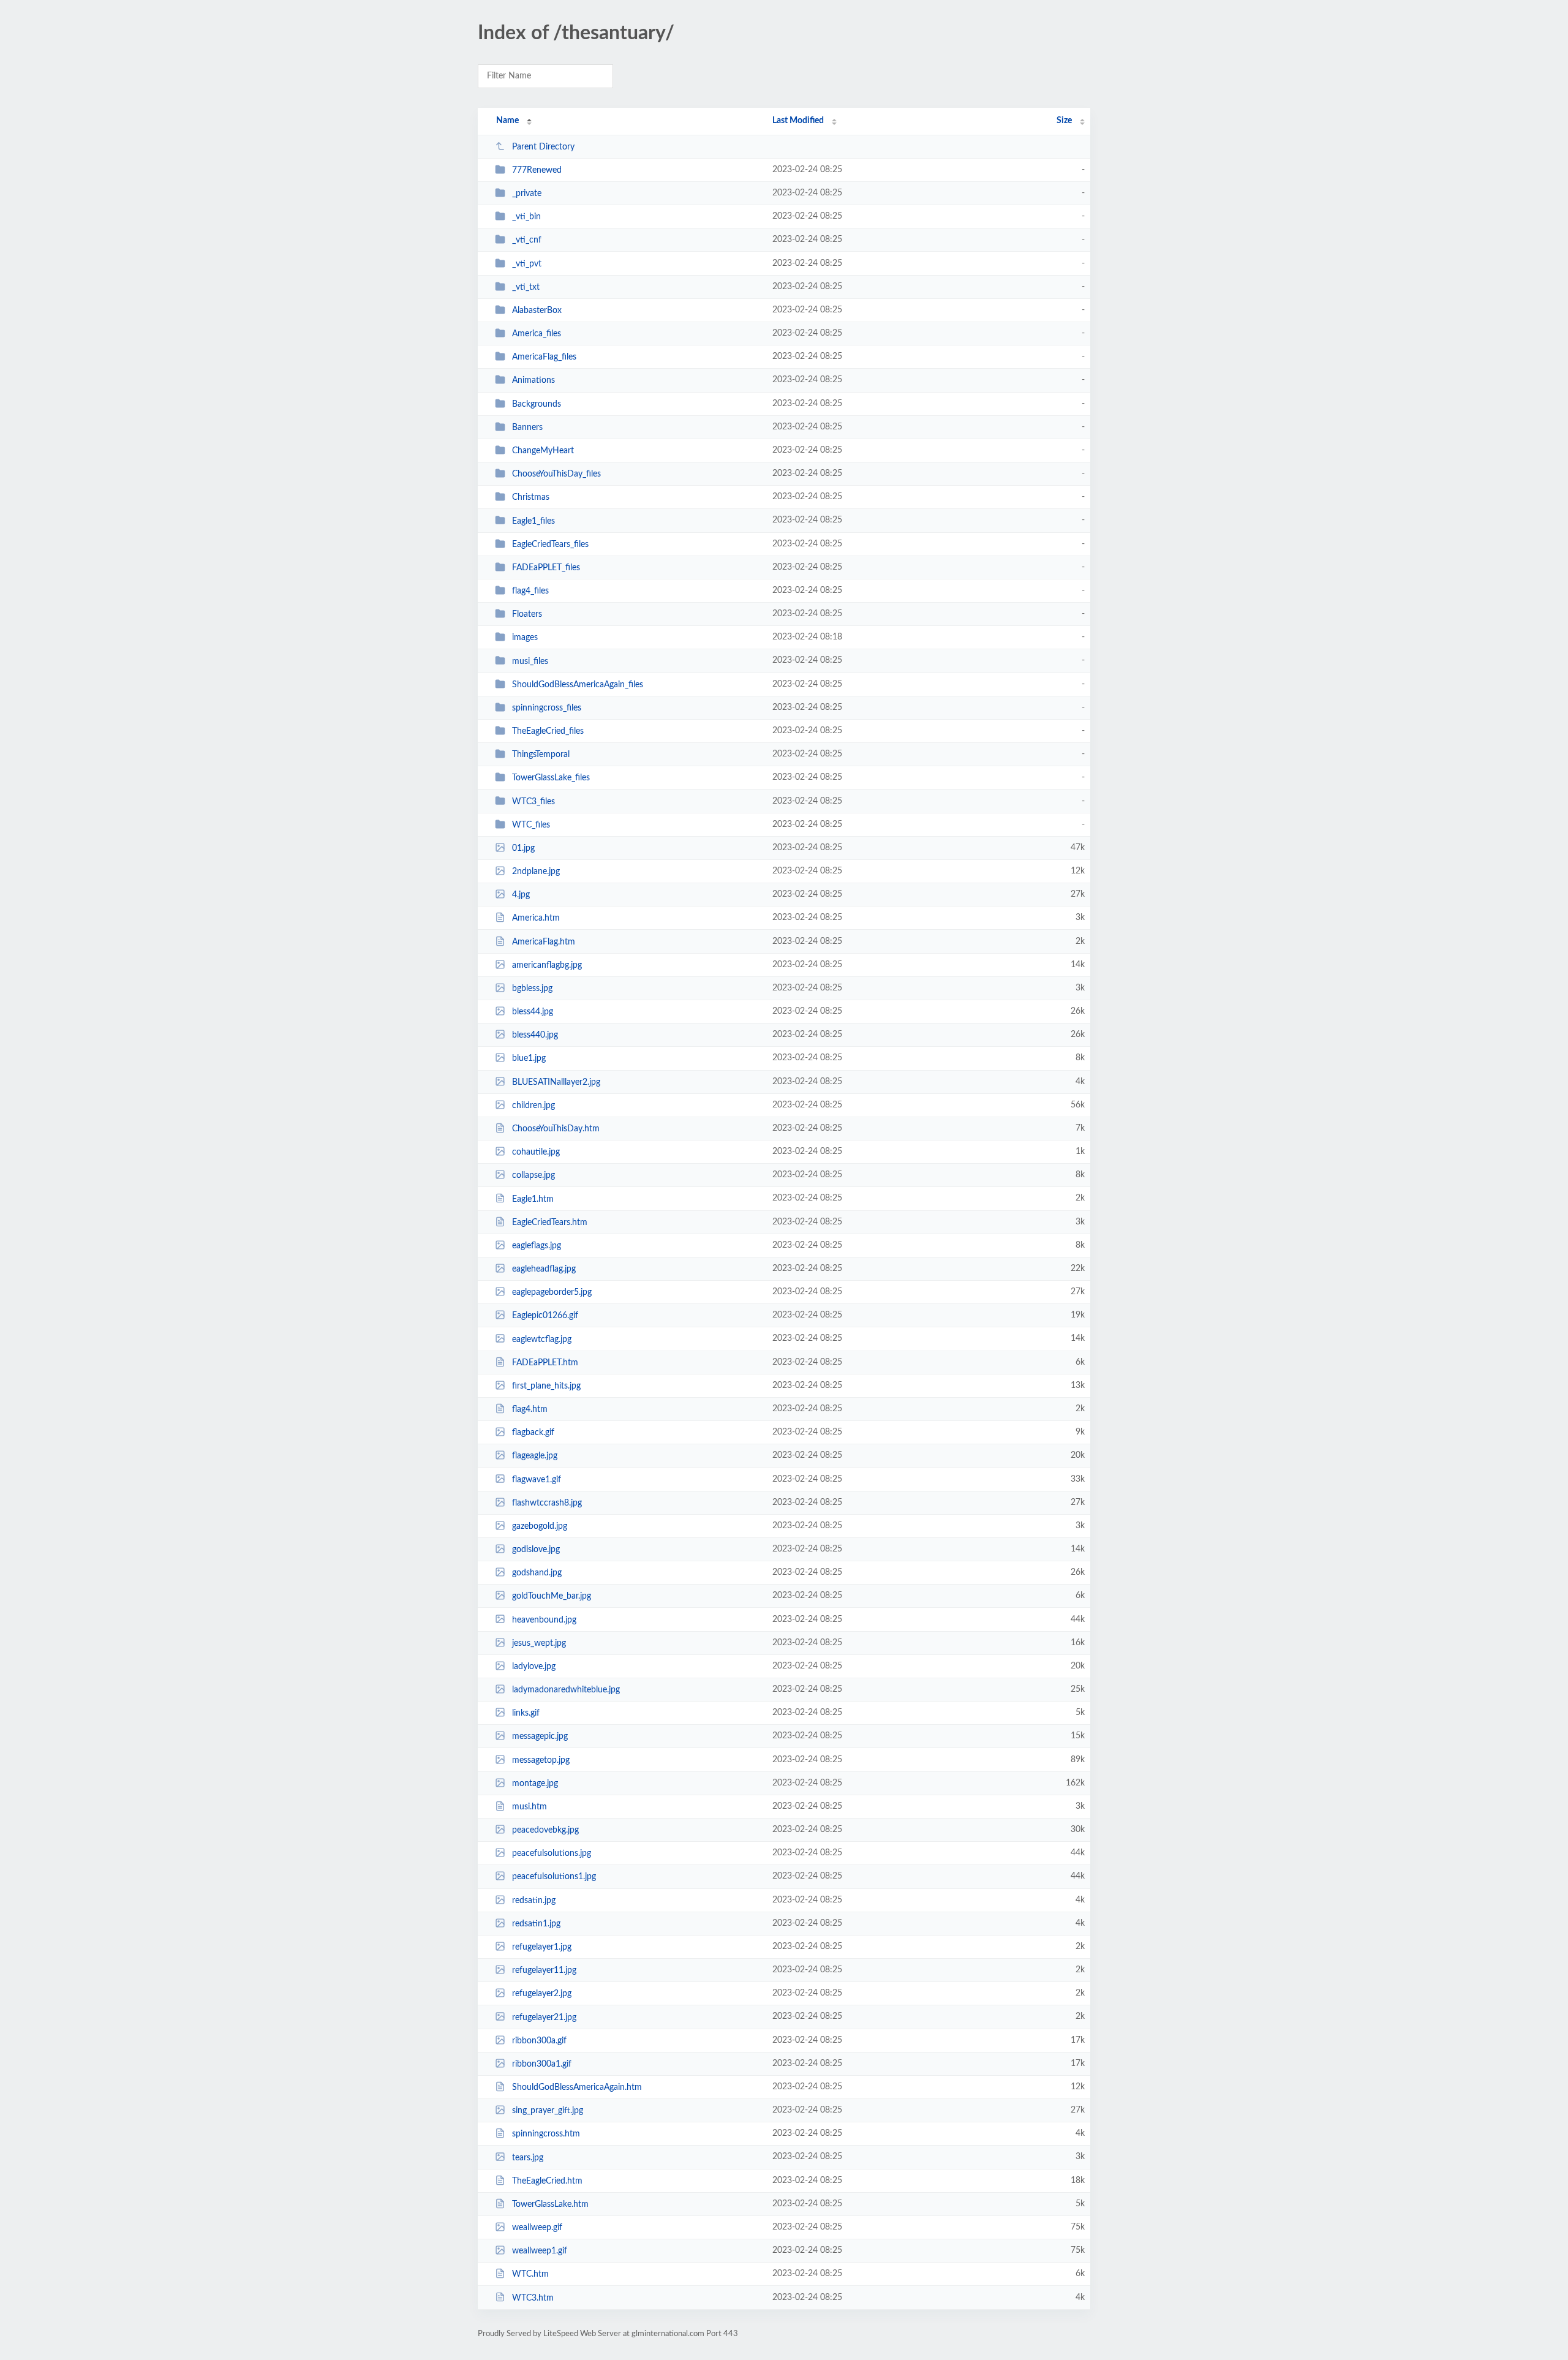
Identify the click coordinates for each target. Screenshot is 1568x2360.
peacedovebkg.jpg (545, 1830)
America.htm (536, 918)
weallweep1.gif (540, 2251)
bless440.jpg (535, 1035)
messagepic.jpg (540, 1736)
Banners (527, 428)
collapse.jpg (533, 1175)
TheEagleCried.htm (547, 2181)
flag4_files (530, 591)
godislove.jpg (536, 1550)
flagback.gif (533, 1433)
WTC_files (531, 825)
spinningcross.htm (546, 2134)
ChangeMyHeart (543, 451)
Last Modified (798, 121)
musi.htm (530, 1807)
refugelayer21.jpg (544, 2017)
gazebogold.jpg (540, 1526)
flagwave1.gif (537, 1479)
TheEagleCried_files (548, 731)
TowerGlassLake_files (551, 778)
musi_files (530, 661)
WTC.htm (530, 2274)
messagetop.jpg (541, 1760)
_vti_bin (526, 217)
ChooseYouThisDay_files (556, 474)
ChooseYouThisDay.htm (556, 1129)
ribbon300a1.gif (542, 2064)
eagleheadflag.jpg (544, 1269)
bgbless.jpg (532, 989)
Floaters (527, 614)
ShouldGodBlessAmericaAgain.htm (577, 2087)
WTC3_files (533, 801)
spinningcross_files (547, 708)
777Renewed (537, 170)
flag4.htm (530, 1409)
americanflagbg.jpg (547, 965)
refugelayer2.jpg (542, 1994)
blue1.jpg (529, 1058)
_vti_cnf (527, 240)
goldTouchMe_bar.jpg (552, 1596)
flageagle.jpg (535, 1456)
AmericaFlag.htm (544, 942)
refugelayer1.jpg (542, 1947)
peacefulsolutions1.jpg (554, 1877)
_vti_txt (526, 287)
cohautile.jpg (536, 1152)
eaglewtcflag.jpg (542, 1339)
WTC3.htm (533, 2298)
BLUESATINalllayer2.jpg (556, 1082)
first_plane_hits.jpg (546, 1386)
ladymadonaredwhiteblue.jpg (566, 1690)
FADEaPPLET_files (546, 568)
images (525, 638)
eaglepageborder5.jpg (552, 1292)
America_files (537, 334)
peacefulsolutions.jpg (552, 1853)
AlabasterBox (537, 311)
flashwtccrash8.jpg (547, 1503)
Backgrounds (537, 404)
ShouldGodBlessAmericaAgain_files (578, 685)
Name (507, 121)
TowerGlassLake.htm (550, 2204)
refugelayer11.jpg (544, 1970)
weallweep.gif (537, 2228)
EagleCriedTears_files (550, 545)
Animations (533, 380)
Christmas (531, 497)
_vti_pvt (527, 264)
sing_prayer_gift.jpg (548, 2111)
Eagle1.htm (533, 1199)
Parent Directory (543, 147)
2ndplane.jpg (536, 872)
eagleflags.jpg (537, 1246)
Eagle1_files (533, 521)
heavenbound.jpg (544, 1619)
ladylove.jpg (534, 1667)
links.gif (526, 1713)
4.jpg (521, 895)
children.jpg (533, 1106)
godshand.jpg (537, 1573)
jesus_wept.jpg (539, 1643)
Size (1064, 121)
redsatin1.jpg (536, 1924)
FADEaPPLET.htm (545, 1363)
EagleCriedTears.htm (550, 1223)
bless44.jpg (533, 1012)
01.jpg (523, 848)
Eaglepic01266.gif (545, 1316)
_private (527, 194)
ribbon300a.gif (539, 2041)
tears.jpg (528, 2157)
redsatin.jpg (534, 1901)
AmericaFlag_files (544, 357)
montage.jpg (535, 1784)
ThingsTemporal (541, 755)
